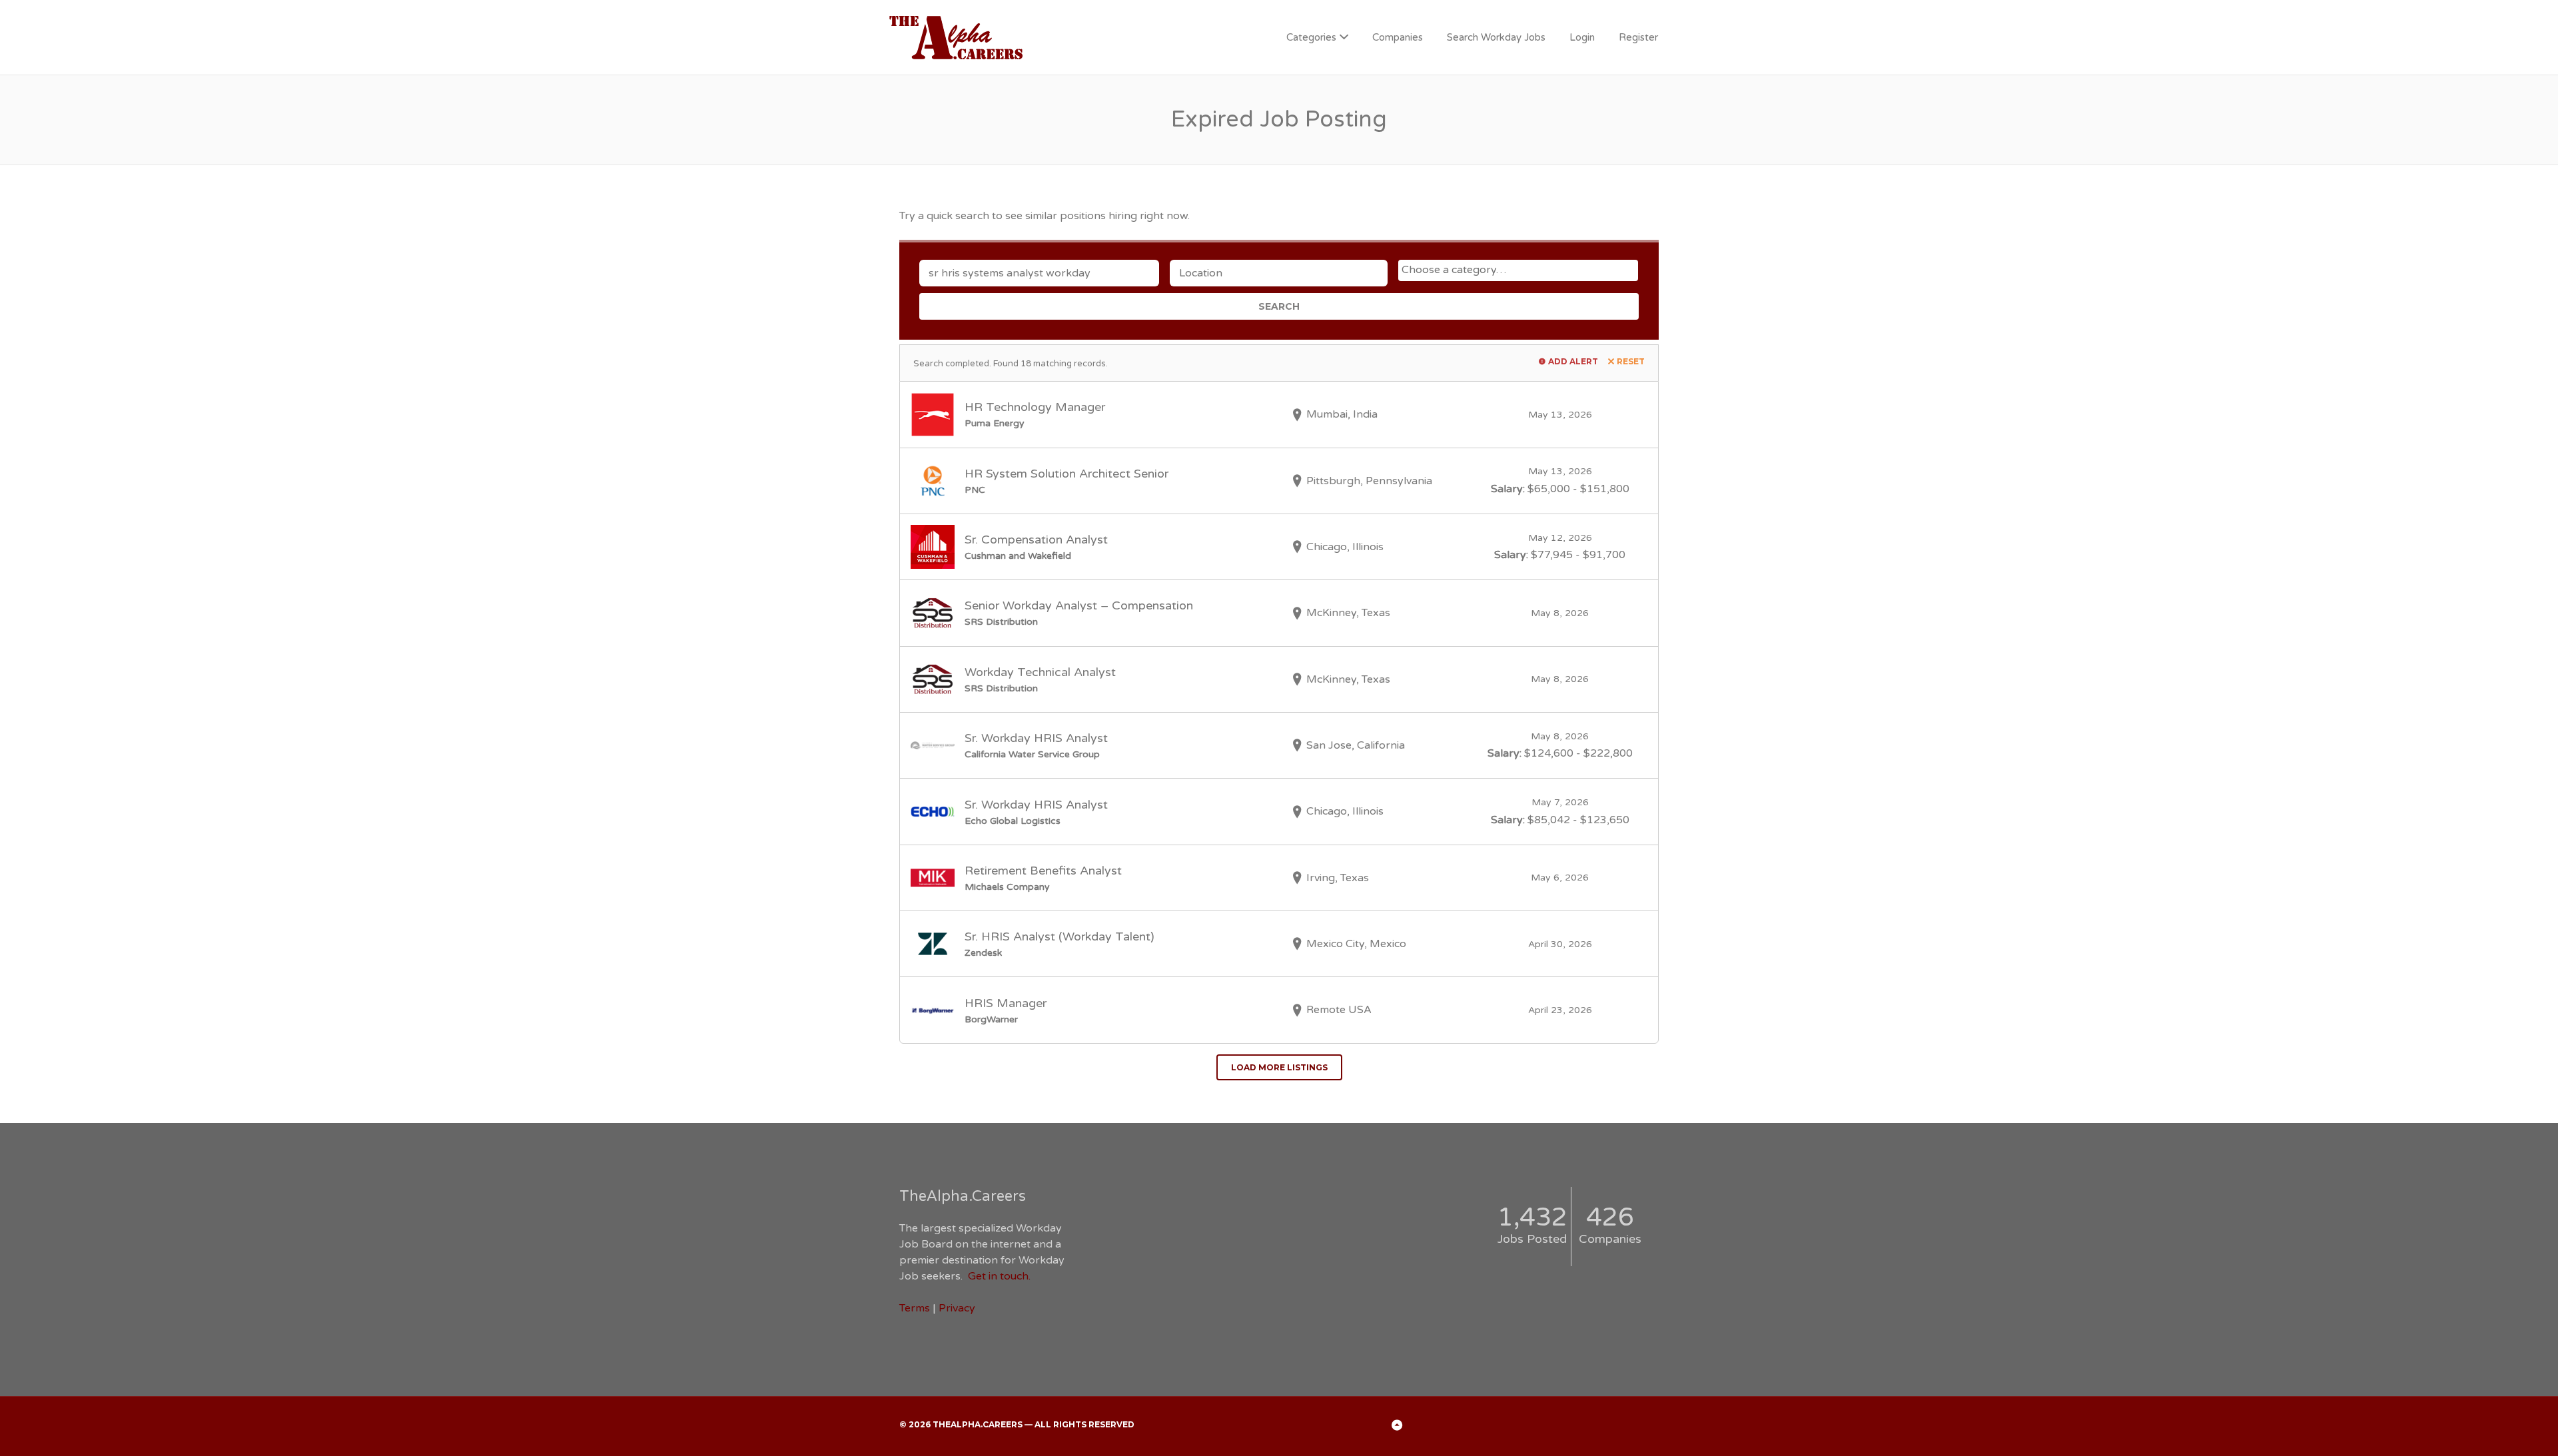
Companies (1398, 37)
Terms (915, 1308)
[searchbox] (1520, 270)
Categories (1311, 37)
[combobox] (1518, 270)
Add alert (1573, 361)
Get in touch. (999, 1276)
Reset (1631, 361)
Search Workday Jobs (1496, 37)
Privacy (957, 1308)
